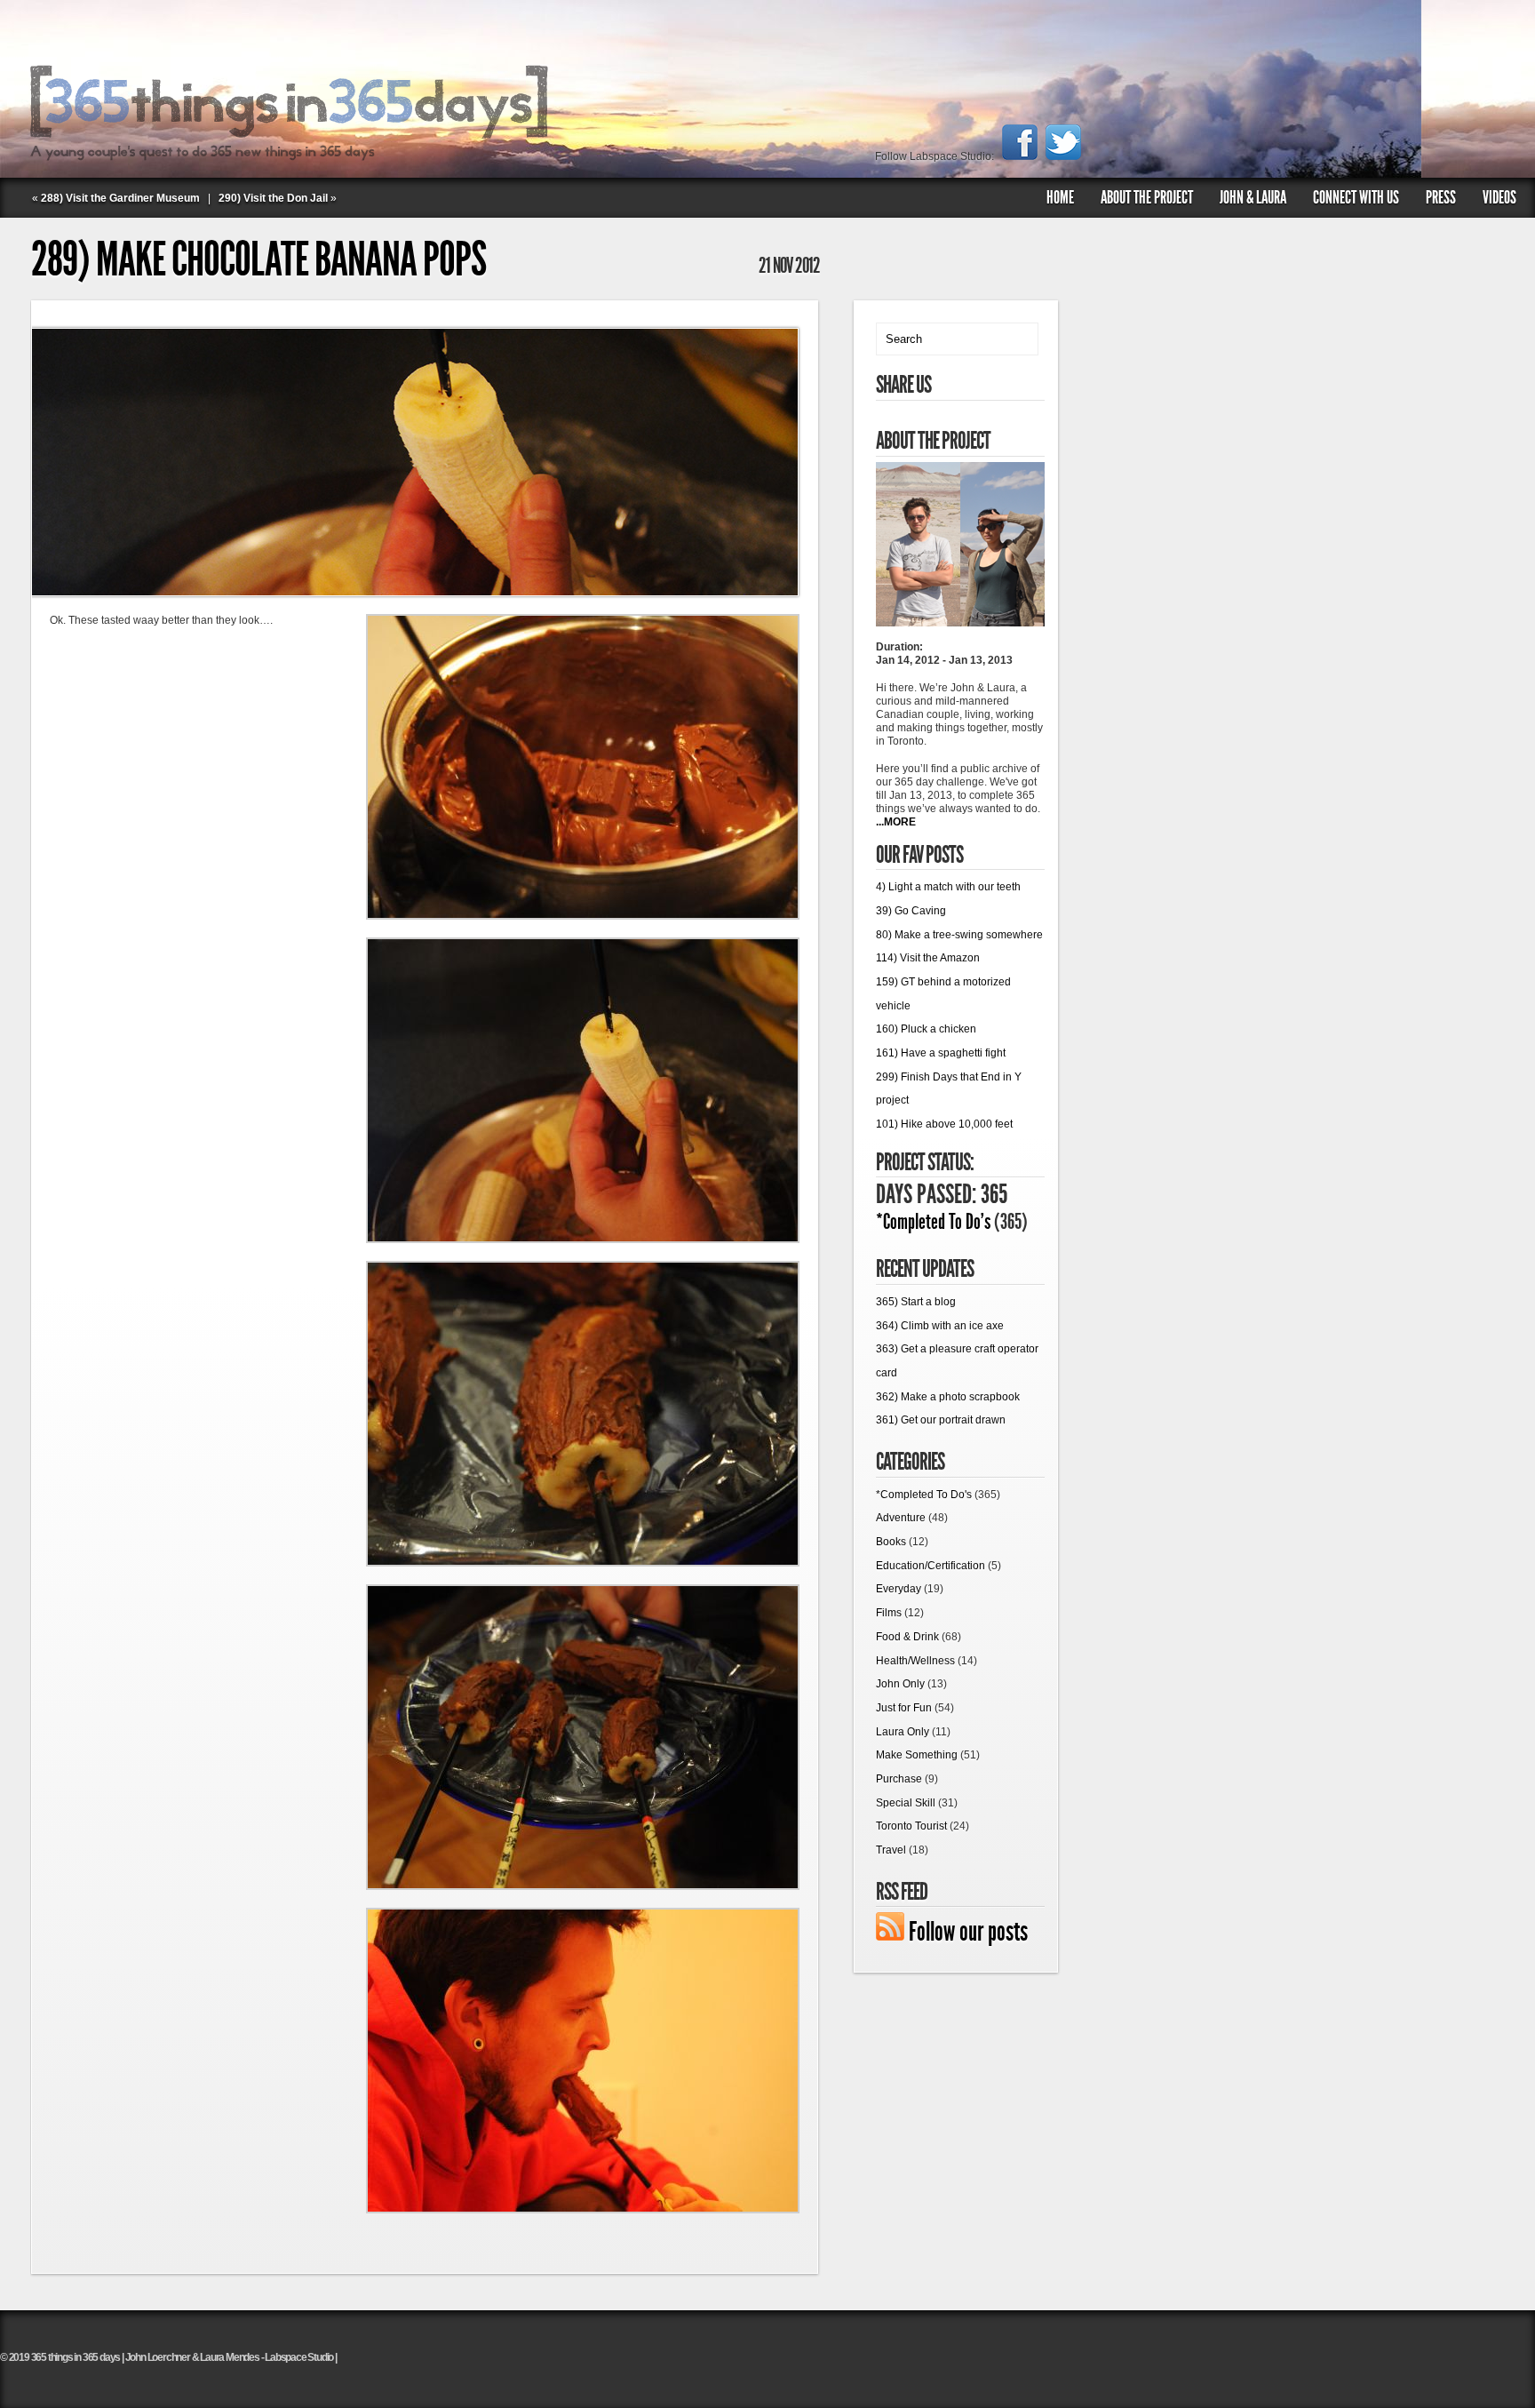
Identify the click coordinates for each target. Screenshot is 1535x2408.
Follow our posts (968, 1932)
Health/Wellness (915, 1661)
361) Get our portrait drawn (941, 1420)
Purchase (899, 1779)
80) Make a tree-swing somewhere (959, 935)
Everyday (899, 1589)
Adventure (901, 1518)
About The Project (1147, 197)
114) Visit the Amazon (928, 958)
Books (891, 1542)
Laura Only (903, 1732)
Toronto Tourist (911, 1826)
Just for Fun (904, 1708)
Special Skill (906, 1803)
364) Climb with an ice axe (940, 1326)
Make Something (917, 1755)
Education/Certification (931, 1566)
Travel (891, 1850)
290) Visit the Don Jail (273, 198)
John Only (900, 1684)
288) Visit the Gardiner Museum (120, 198)
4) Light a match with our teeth (948, 887)
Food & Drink (907, 1637)
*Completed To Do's (933, 1222)
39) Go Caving (911, 911)
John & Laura (1253, 197)
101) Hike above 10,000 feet (944, 1124)
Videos (1499, 197)
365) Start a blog (916, 1302)
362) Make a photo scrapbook (948, 1397)
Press (1441, 197)
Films (889, 1613)
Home (1060, 197)
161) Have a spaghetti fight (941, 1053)
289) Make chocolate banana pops (258, 259)
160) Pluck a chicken (926, 1029)
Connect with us (1356, 197)
